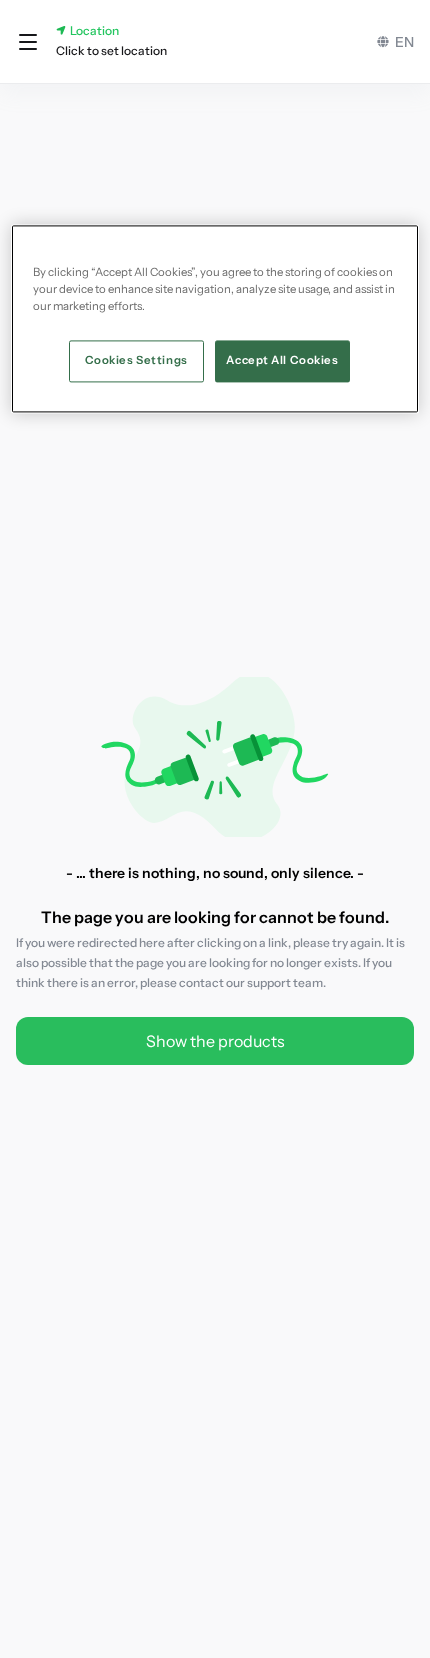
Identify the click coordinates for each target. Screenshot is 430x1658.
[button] (28, 42)
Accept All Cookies (282, 360)
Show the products (215, 1041)
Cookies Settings (136, 360)
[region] (215, 318)
